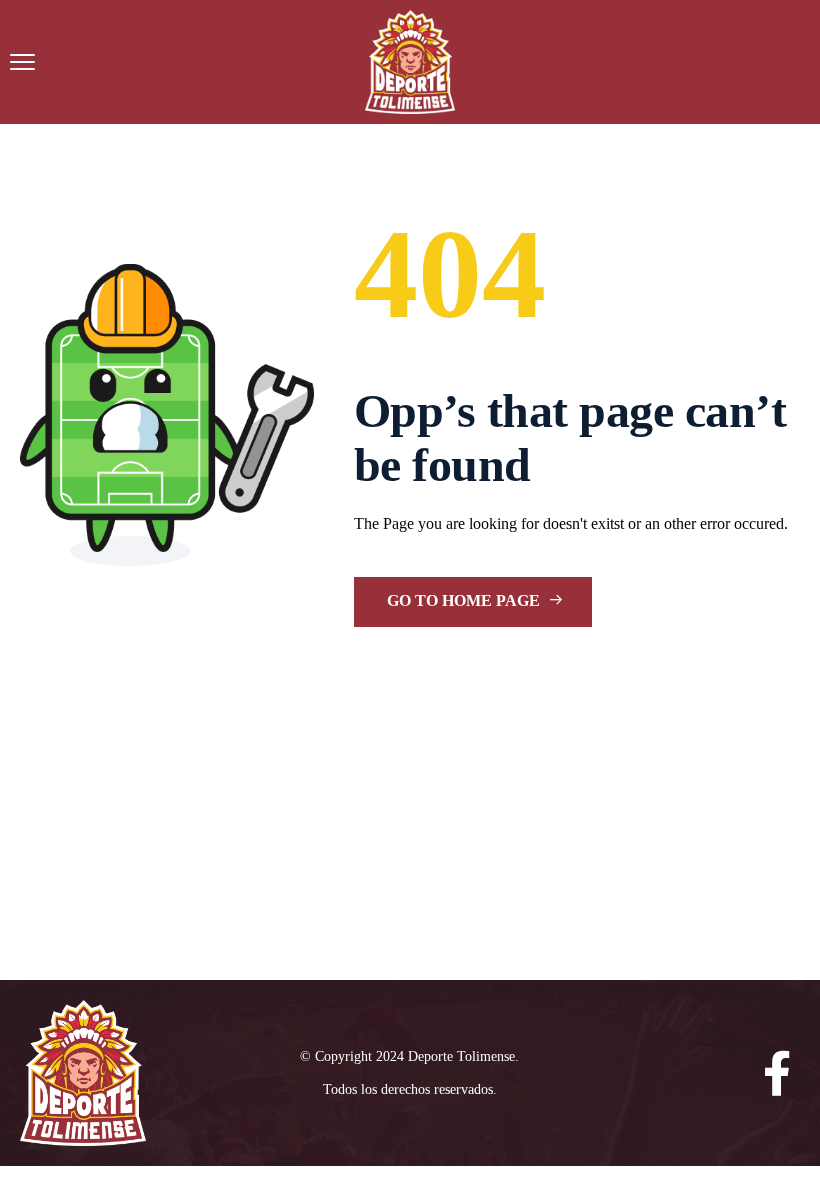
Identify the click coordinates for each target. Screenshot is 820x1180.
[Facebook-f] (777, 1073)
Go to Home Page (465, 600)
